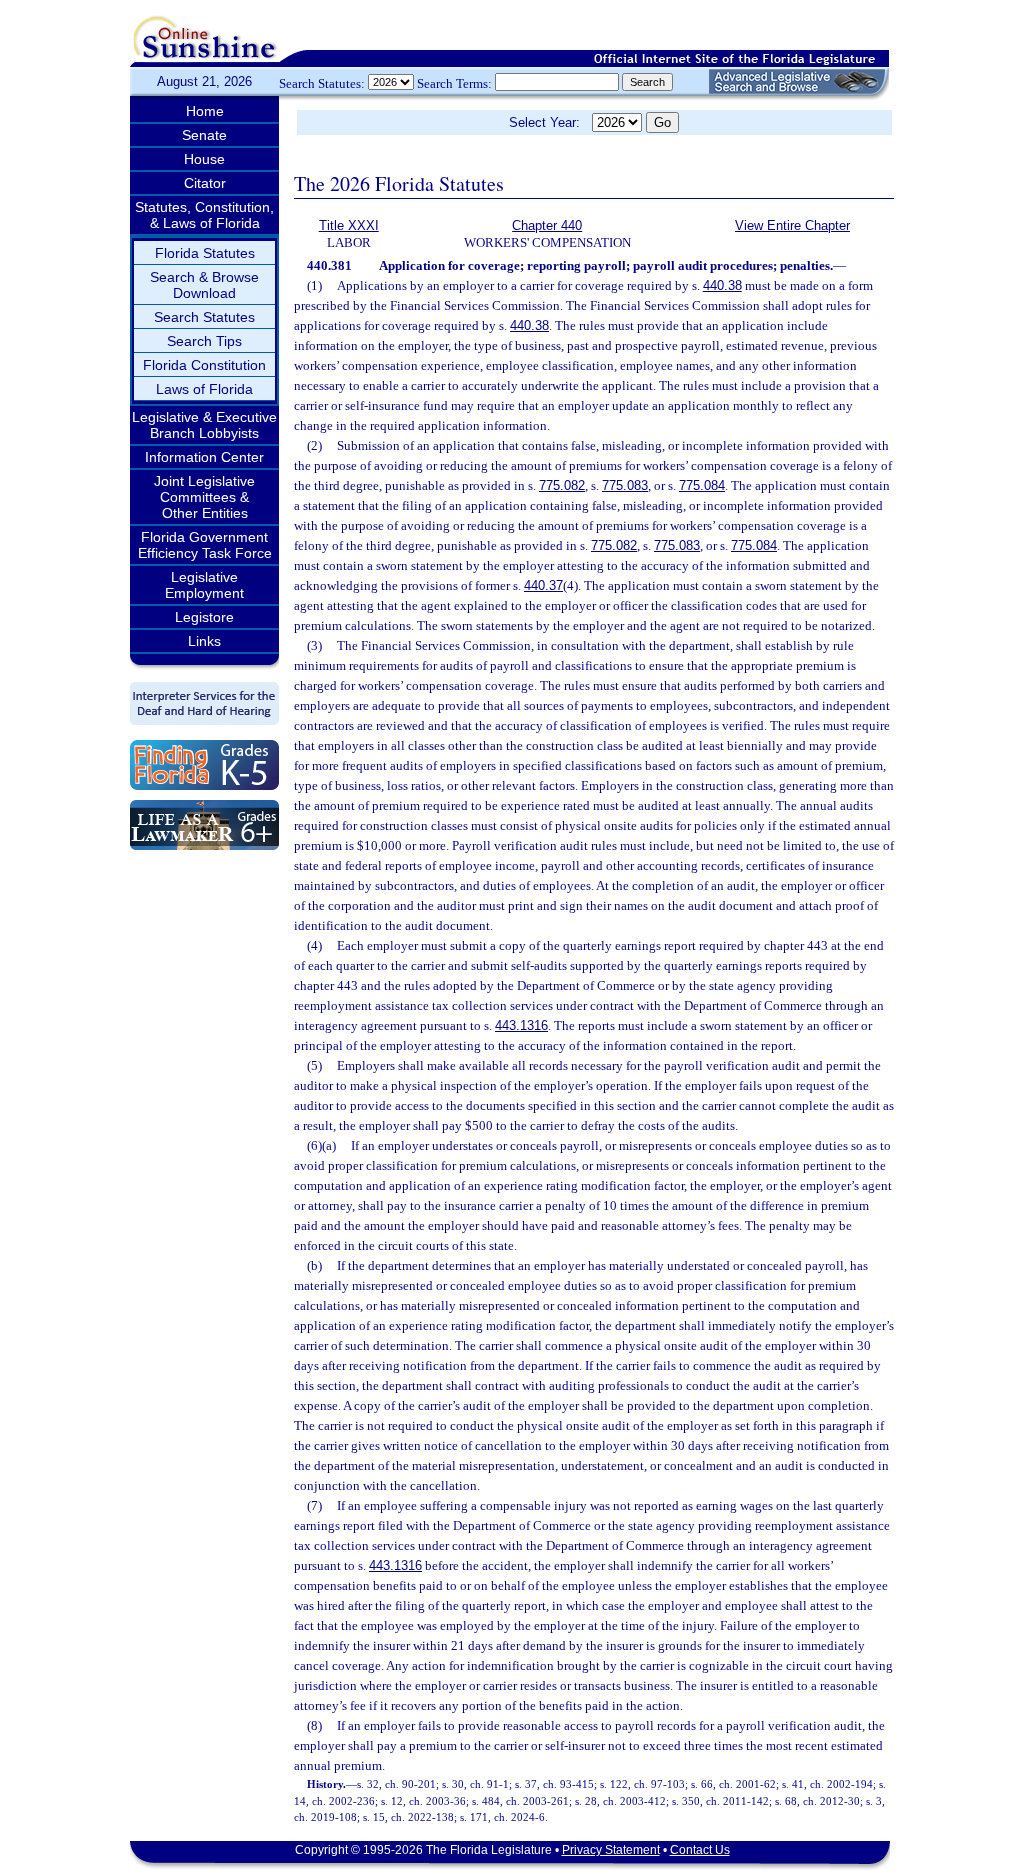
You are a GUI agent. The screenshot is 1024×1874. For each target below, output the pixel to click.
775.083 (625, 485)
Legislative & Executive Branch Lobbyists (204, 425)
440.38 (722, 285)
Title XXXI (349, 225)
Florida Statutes (205, 253)
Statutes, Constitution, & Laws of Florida (204, 215)
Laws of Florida (204, 389)
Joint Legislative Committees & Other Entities (204, 497)
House (204, 159)
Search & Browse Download (204, 285)
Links (204, 641)
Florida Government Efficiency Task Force (205, 545)
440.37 (543, 585)
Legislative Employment (204, 585)
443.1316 (521, 1025)
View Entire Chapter (792, 225)
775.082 (562, 485)
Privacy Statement (611, 1850)
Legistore (204, 617)
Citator (205, 183)
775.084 (702, 485)
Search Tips (204, 341)
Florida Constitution (204, 365)
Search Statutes (204, 317)
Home (205, 111)
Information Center (204, 457)
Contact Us (700, 1850)
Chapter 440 (547, 225)
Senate (204, 135)
